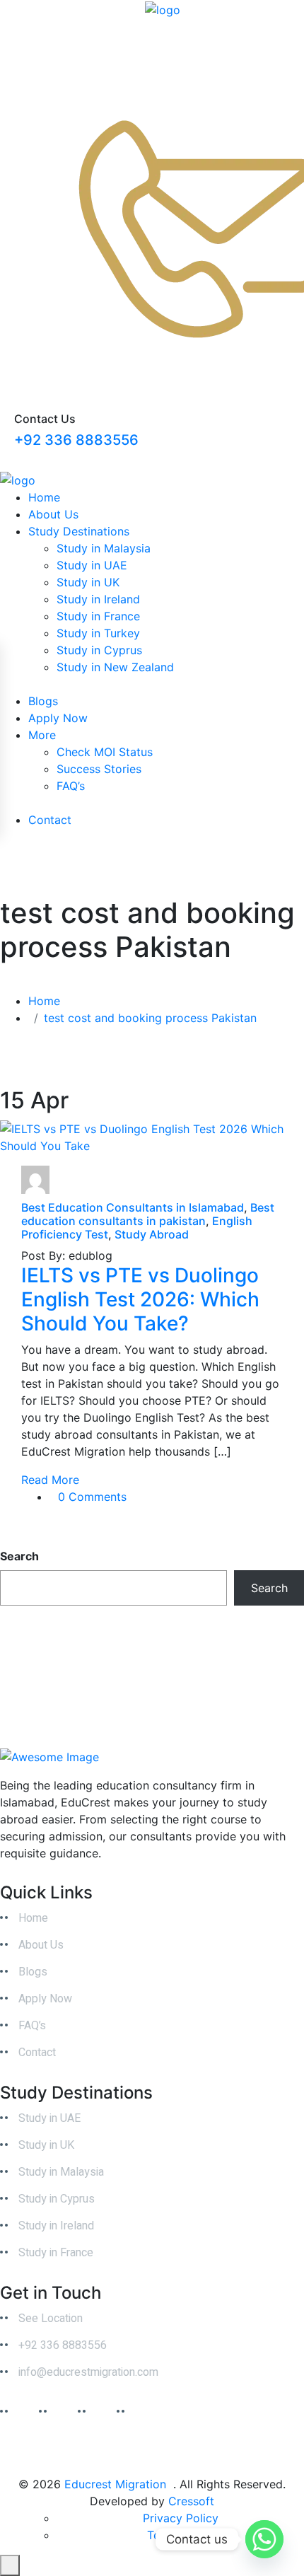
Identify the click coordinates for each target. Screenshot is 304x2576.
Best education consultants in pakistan (148, 1214)
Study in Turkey (98, 633)
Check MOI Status (105, 752)
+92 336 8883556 (76, 440)
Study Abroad (152, 1234)
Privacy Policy (181, 2518)
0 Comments (92, 1497)
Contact (50, 820)
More (42, 735)
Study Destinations (79, 531)
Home (44, 497)
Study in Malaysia (104, 548)
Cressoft (191, 2501)
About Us (53, 514)
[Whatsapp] (264, 2539)
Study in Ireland (98, 599)
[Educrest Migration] (163, 8)
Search (19, 1556)
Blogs (43, 701)
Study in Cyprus (99, 650)
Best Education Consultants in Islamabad (133, 1207)
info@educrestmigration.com (88, 2372)
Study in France (98, 616)
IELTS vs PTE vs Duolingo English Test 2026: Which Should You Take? (140, 1299)
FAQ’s (71, 786)
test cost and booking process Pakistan (150, 1018)
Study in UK (88, 582)
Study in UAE (92, 565)
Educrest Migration (115, 2484)
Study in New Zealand (115, 667)
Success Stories (99, 769)
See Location (51, 2319)
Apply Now (58, 718)
